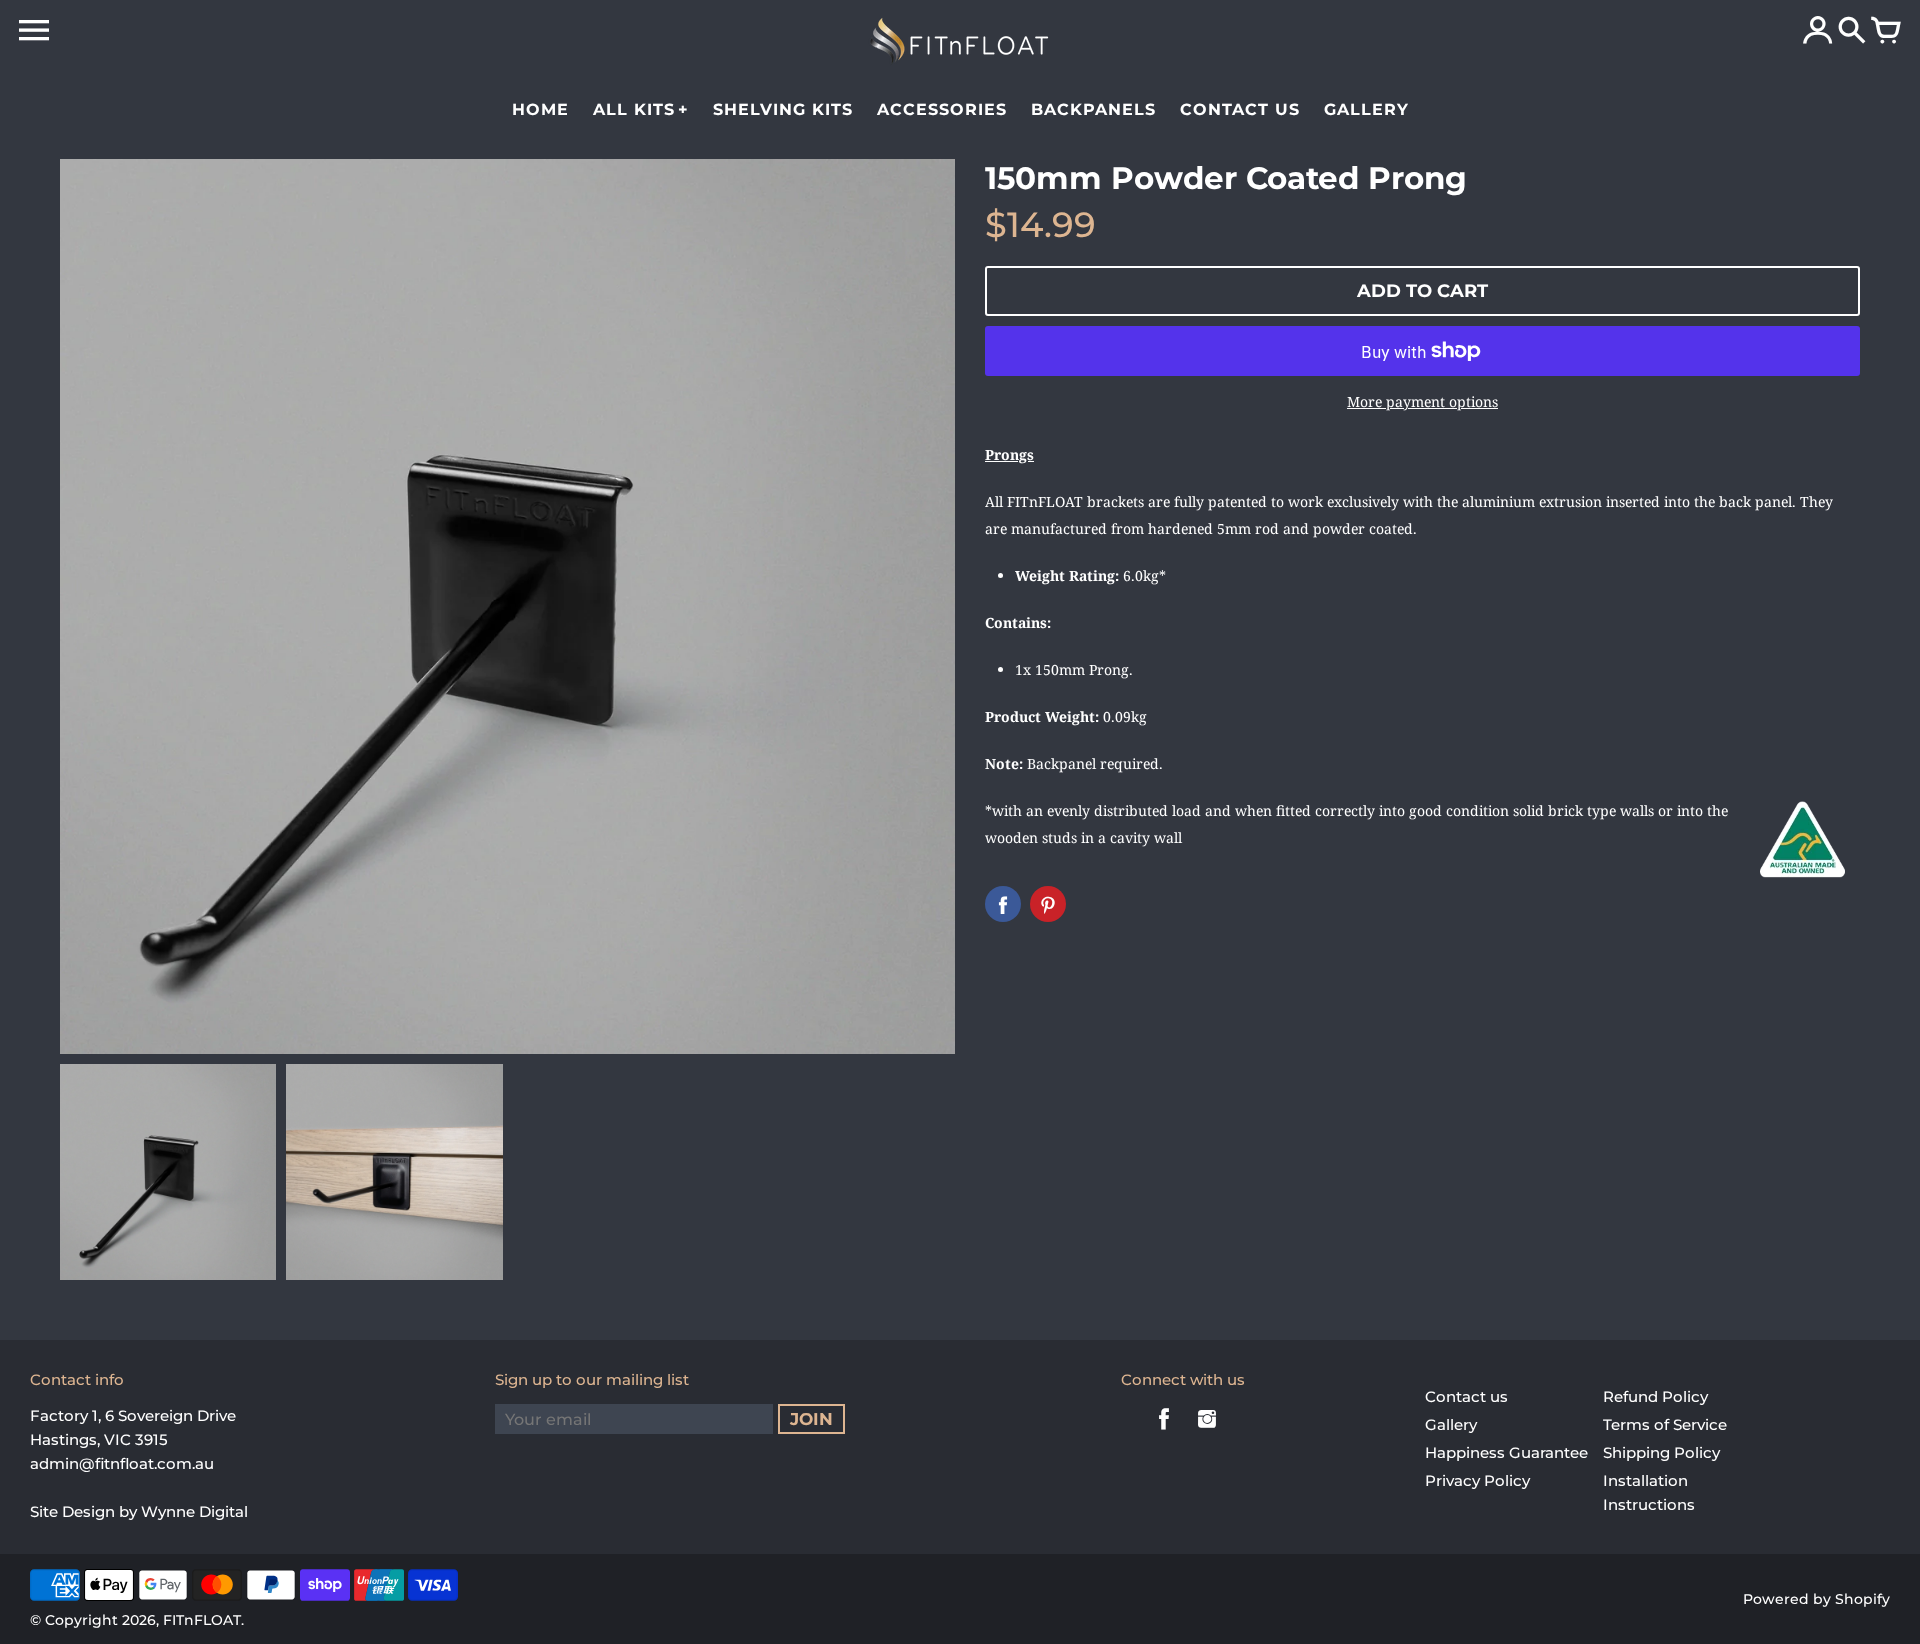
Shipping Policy (1661, 1452)
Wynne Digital (194, 1511)
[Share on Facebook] (1003, 904)
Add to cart (1422, 291)
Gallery (1451, 1424)
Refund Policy (1655, 1396)
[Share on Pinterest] (1048, 904)
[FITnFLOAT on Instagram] (1207, 1432)
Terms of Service (1665, 1424)
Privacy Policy (1477, 1480)
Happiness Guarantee (1506, 1452)
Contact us (1466, 1396)
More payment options (1422, 401)
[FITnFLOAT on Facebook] (1164, 1432)
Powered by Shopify (1816, 1599)
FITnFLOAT (202, 1620)
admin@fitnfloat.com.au (122, 1463)
